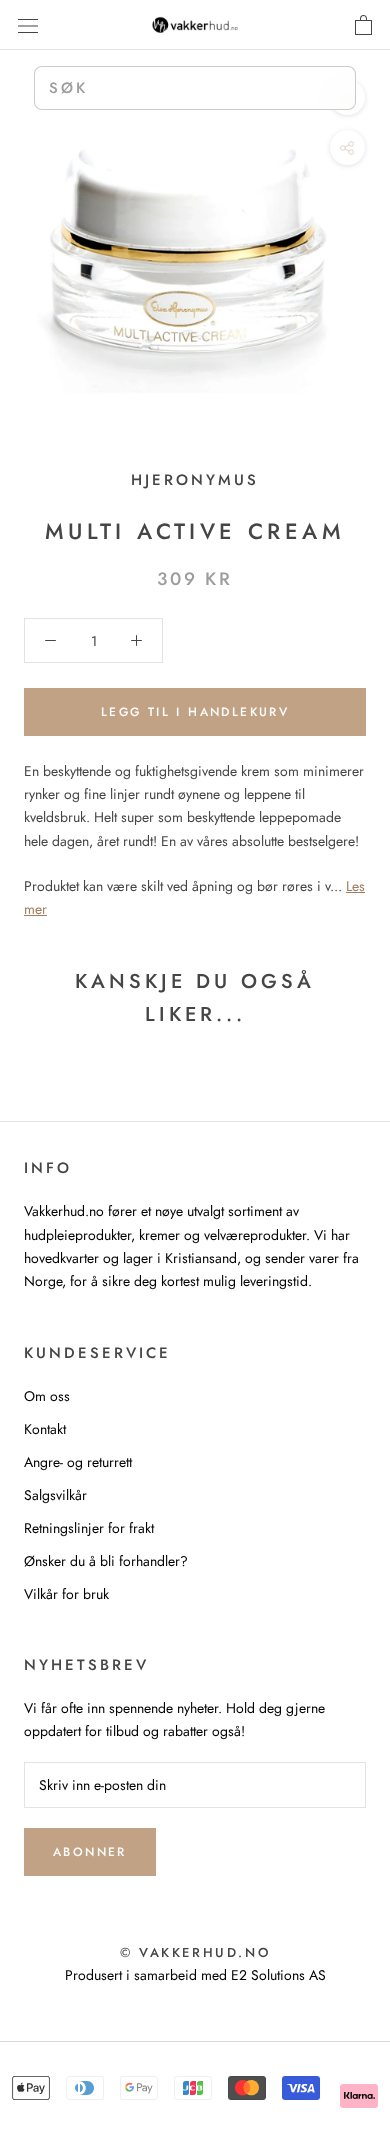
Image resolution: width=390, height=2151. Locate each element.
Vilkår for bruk (66, 1594)
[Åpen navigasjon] (28, 25)
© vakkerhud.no (195, 1952)
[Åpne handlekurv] (363, 25)
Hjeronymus (195, 480)
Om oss (47, 1396)
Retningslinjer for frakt (89, 1528)
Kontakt (45, 1429)
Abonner (90, 1852)
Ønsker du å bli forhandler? (106, 1561)
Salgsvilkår (55, 1495)
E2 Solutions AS (278, 1975)
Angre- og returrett (78, 1462)
